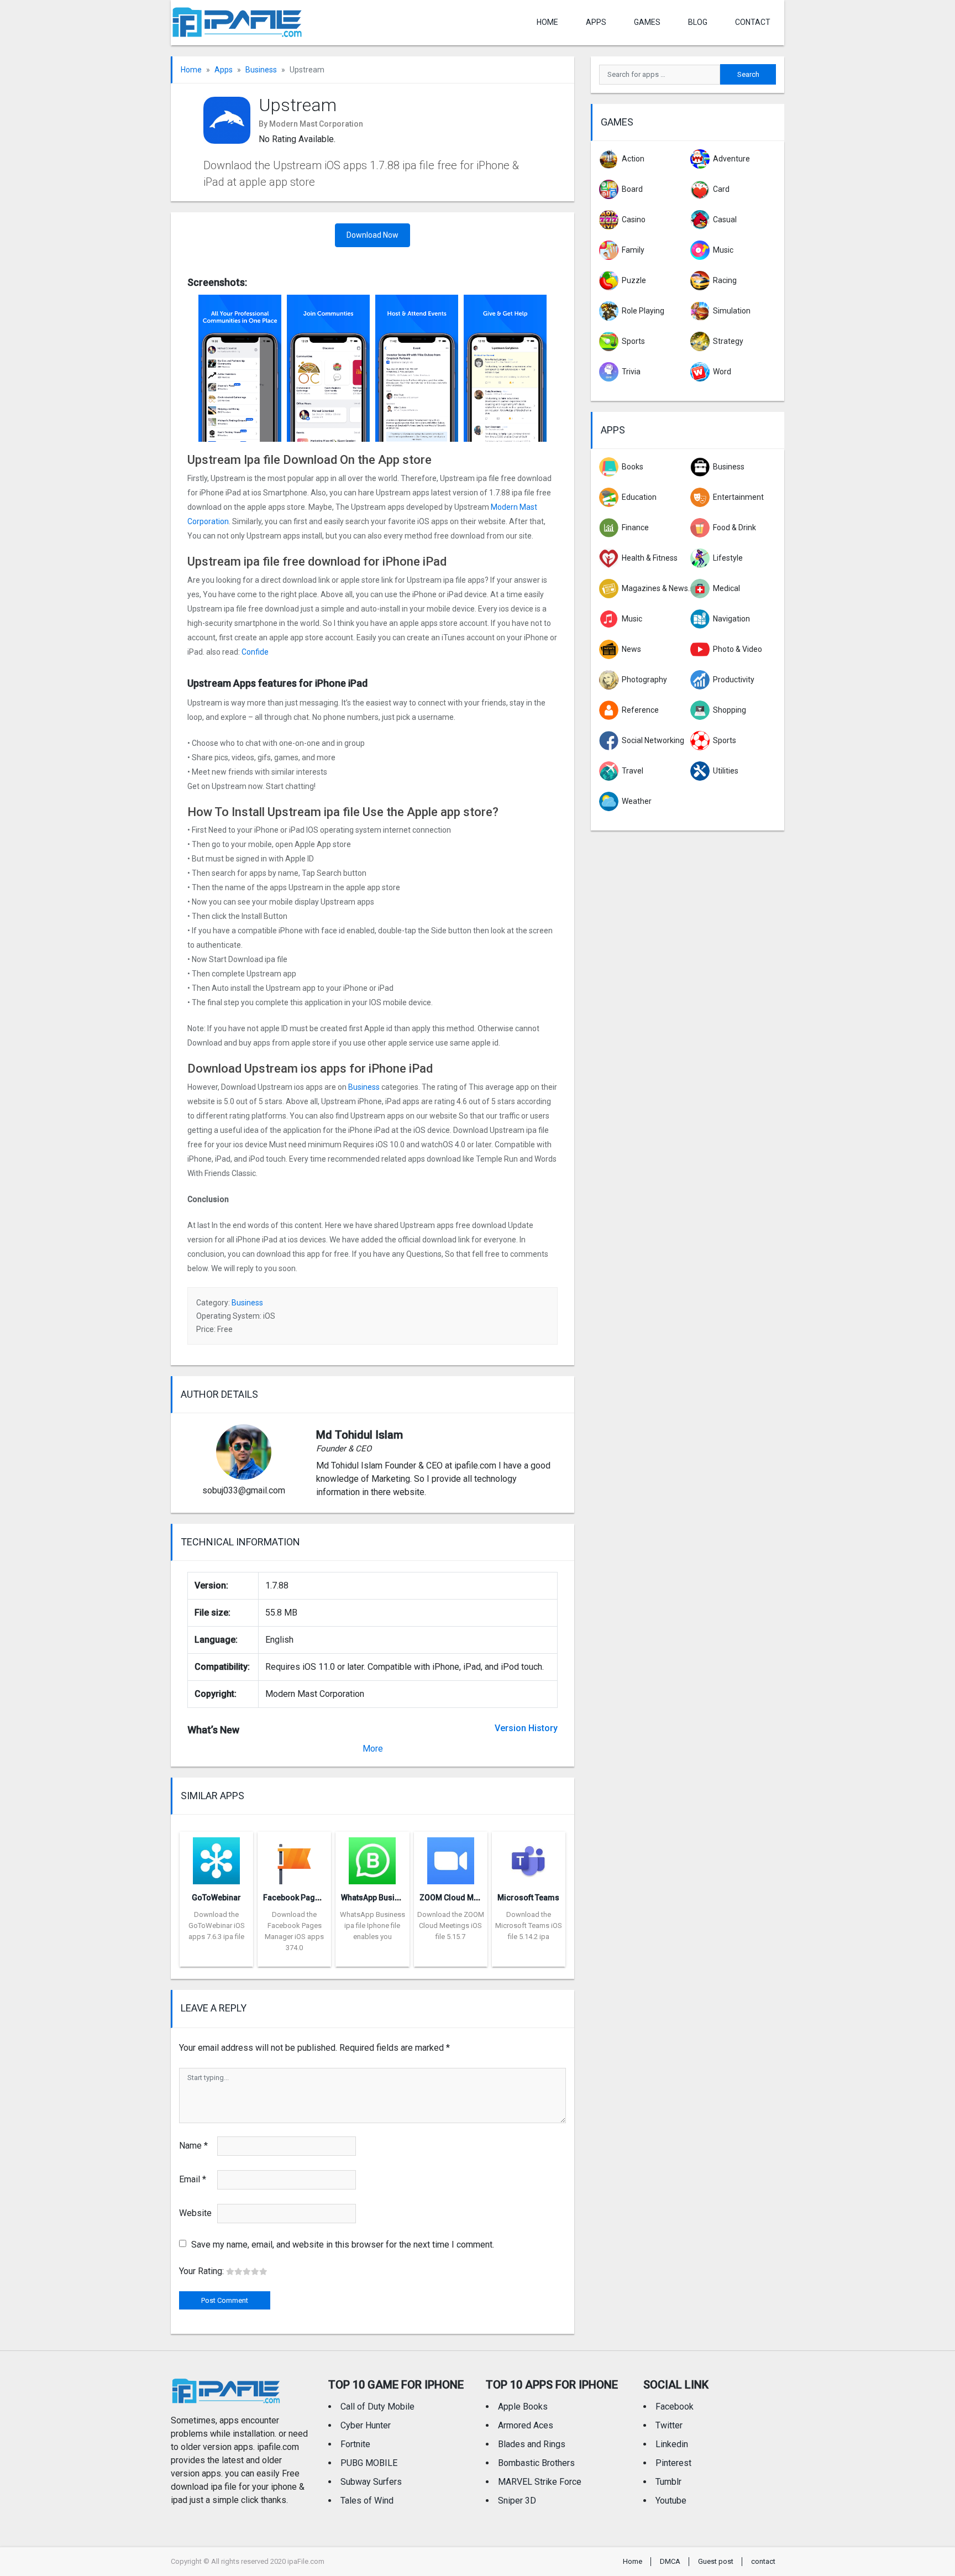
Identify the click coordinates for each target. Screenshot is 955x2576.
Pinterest (673, 2463)
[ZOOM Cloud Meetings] (451, 1857)
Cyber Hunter (366, 2425)
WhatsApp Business (377, 1898)
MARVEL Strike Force (540, 2482)
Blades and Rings (532, 2444)
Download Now (372, 235)
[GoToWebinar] (216, 1857)
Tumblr (668, 2482)
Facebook (675, 2407)
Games (647, 22)
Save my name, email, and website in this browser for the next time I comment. (343, 2245)
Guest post (716, 2561)
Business (261, 70)
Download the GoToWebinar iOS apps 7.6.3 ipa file (217, 1926)
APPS (596, 22)
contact (753, 22)
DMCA (670, 2561)
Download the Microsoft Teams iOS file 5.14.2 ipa (529, 1926)
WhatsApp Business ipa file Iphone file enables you (372, 1926)
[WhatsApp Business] (372, 1857)
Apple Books (523, 2407)
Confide (255, 652)
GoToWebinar (216, 1898)
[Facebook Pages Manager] (294, 1857)
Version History (526, 1728)
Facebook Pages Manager (311, 1898)
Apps (224, 70)
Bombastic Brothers (536, 2463)
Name (193, 2146)
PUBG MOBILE (369, 2463)
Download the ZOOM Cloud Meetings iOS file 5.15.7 (451, 1926)
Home (547, 22)
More (373, 1749)
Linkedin (672, 2444)
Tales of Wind (367, 2501)
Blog (698, 22)
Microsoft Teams (528, 1898)
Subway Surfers (371, 2482)
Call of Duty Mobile (377, 2407)
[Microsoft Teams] (529, 1857)
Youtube (671, 2501)
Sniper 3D (517, 2501)
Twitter (669, 2425)
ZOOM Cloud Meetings (460, 1898)
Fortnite (355, 2444)
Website (195, 2213)
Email (193, 2179)
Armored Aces (526, 2425)
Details (217, 1958)
